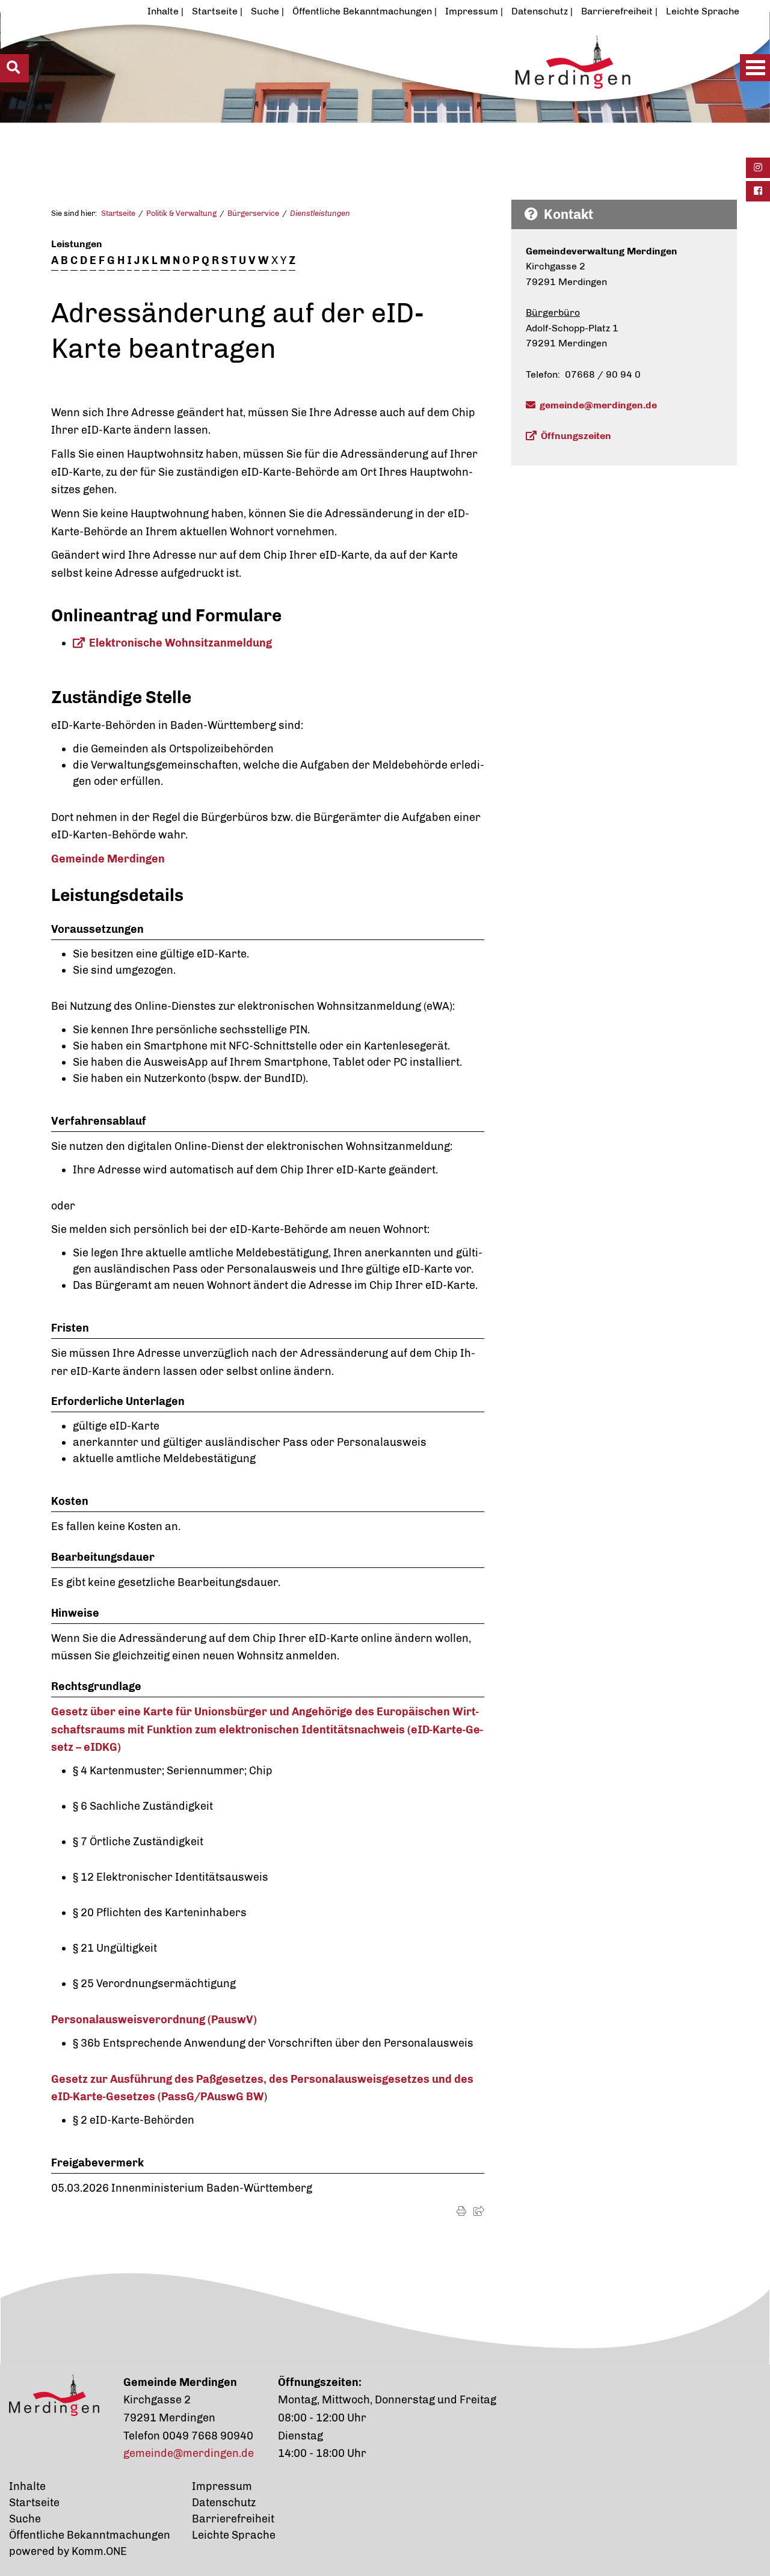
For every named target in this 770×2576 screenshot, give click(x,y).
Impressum (472, 11)
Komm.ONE (99, 2551)
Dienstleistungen (320, 213)
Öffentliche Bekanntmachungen (362, 11)
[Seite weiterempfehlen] (479, 2211)
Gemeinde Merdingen (108, 859)
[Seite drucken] (461, 2211)
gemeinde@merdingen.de (598, 405)
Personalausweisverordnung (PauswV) (154, 2020)
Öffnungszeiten (576, 436)
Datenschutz (540, 11)
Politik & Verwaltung (181, 213)
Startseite (215, 11)
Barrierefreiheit (617, 11)
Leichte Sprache (703, 11)
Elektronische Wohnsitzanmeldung (180, 643)
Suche (265, 11)
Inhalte (163, 11)
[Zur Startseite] (346, 94)
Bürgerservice (253, 213)
